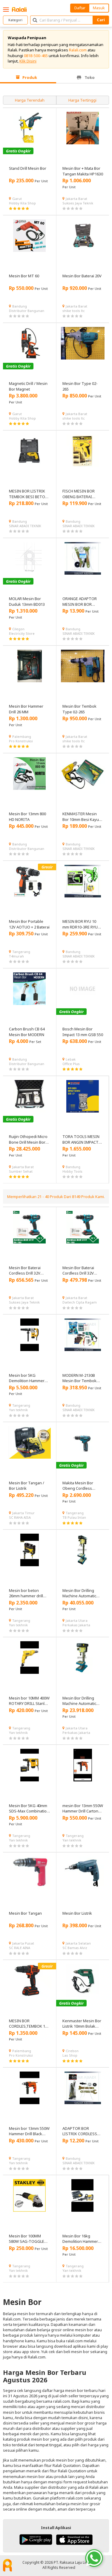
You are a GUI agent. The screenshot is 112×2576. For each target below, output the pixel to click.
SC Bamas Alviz (75, 1948)
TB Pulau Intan (74, 1517)
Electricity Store (22, 633)
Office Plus (71, 1064)
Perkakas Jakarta (76, 1625)
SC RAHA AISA (20, 1517)
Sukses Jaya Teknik (78, 203)
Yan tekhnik (18, 1410)
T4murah (16, 956)
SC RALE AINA (20, 1948)
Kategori (15, 20)
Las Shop (70, 2055)
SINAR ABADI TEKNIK (25, 526)
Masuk (99, 8)
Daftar (80, 8)
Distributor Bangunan (27, 311)
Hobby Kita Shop (22, 203)
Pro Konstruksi (21, 741)
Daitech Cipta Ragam (80, 1302)
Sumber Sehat (21, 1171)
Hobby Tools (72, 1171)
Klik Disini (28, 61)
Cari (101, 20)
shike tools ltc (74, 311)
